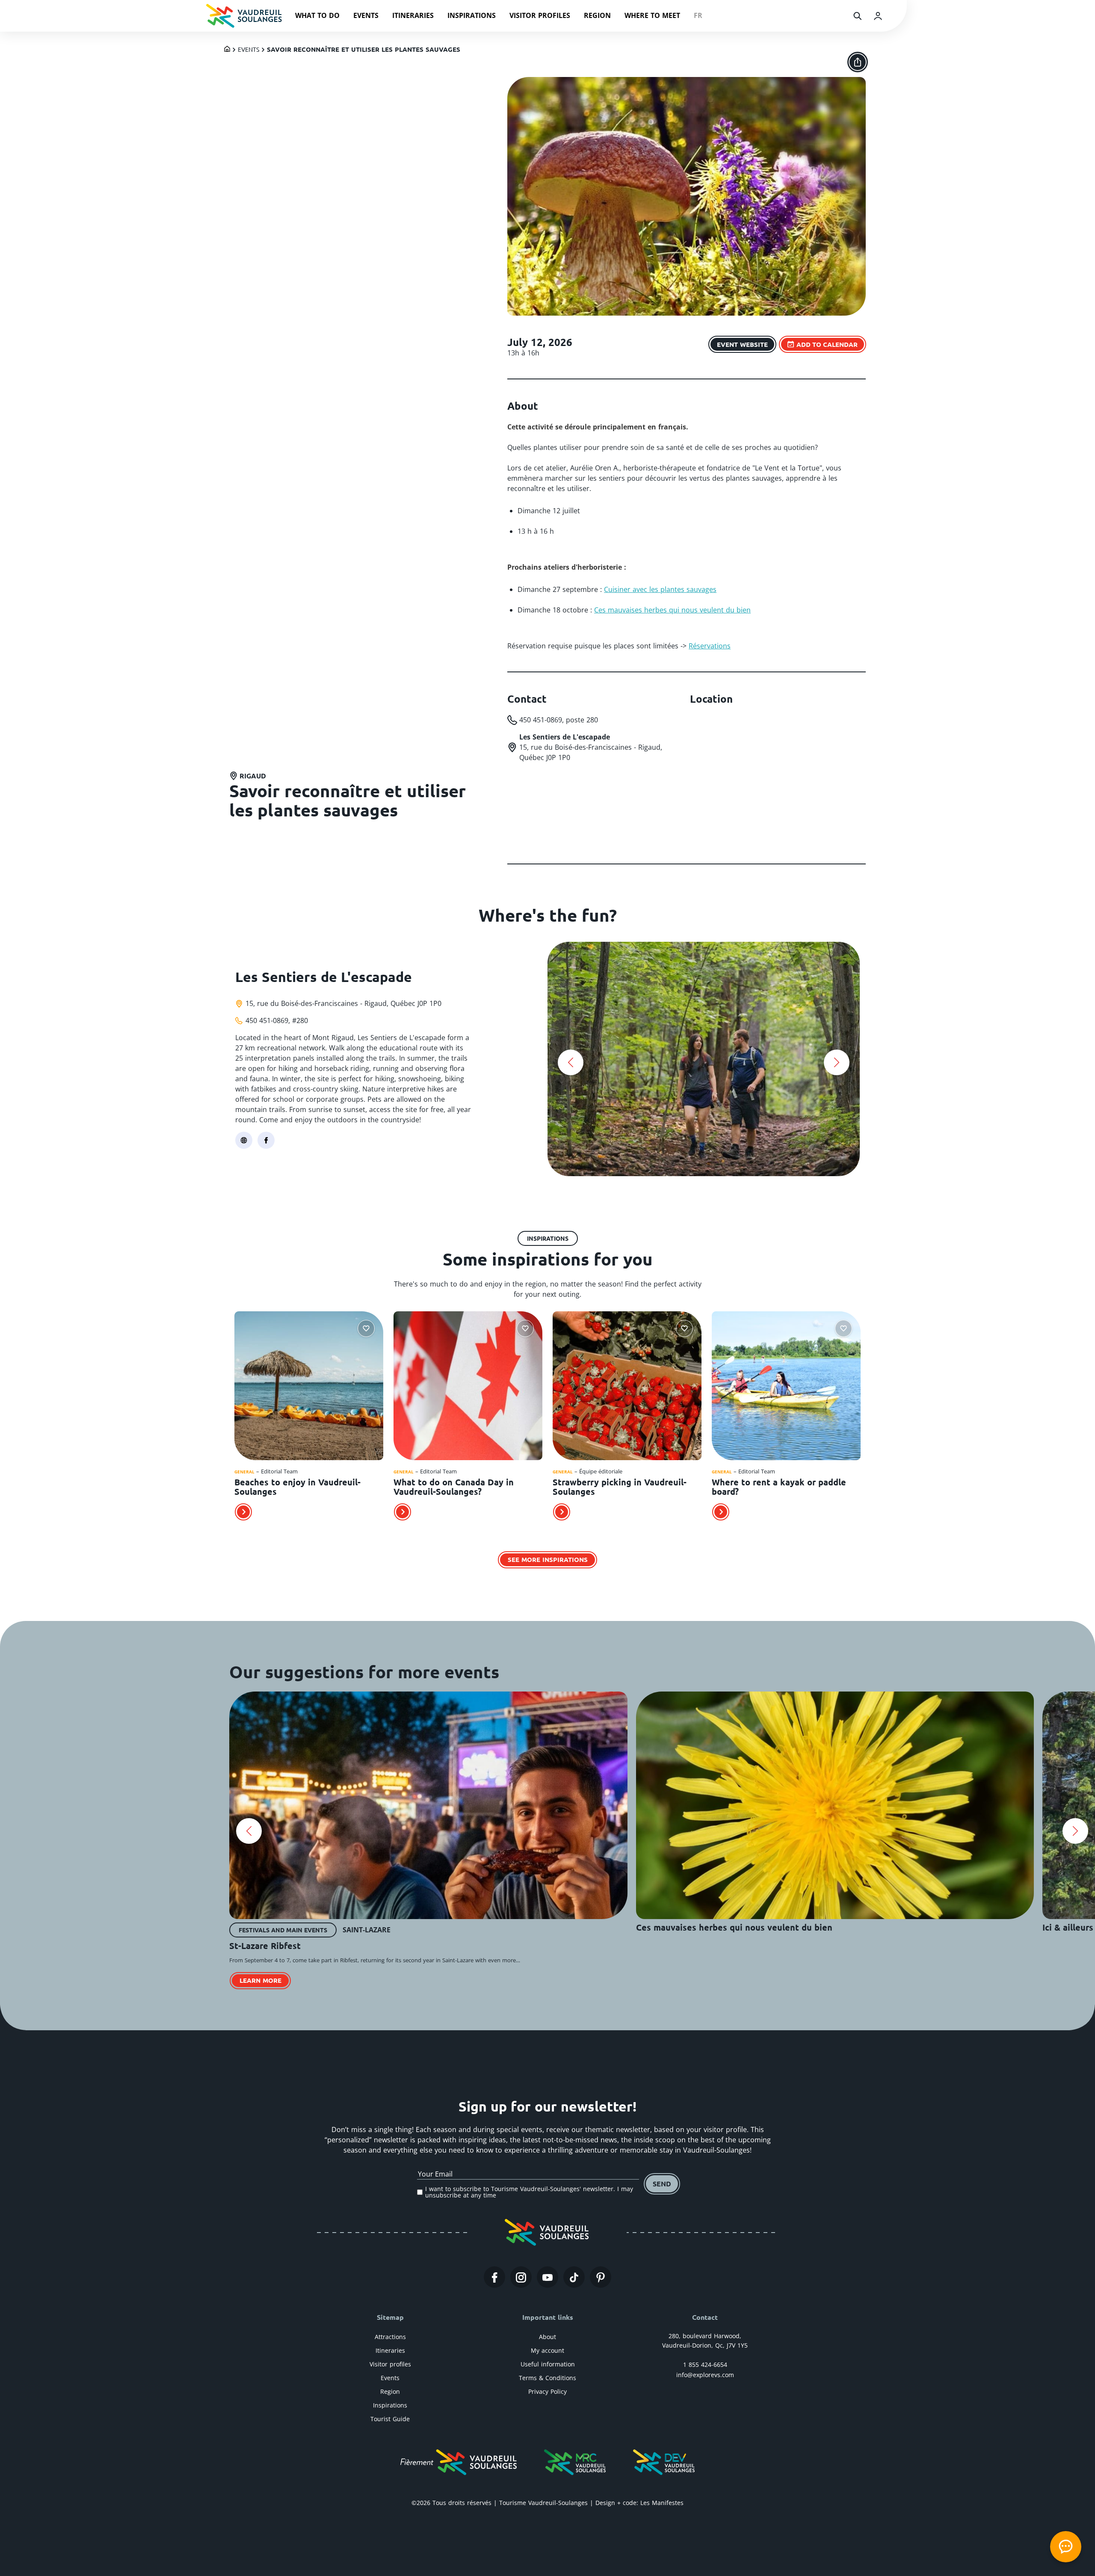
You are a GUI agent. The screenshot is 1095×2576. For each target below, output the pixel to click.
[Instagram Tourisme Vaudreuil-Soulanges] (521, 2277)
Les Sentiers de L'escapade (324, 977)
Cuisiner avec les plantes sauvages (660, 589)
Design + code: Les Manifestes (639, 2503)
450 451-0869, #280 (277, 1020)
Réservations (710, 646)
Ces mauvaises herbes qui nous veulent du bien (672, 610)
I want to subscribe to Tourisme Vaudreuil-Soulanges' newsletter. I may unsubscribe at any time (529, 2192)
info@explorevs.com (705, 2375)
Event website (742, 344)
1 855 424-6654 (705, 2365)
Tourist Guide (390, 2419)
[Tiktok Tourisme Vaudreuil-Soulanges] (574, 2277)
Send (662, 2184)
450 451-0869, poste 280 (559, 720)
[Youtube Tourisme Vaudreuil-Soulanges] (547, 2277)
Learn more (260, 1980)
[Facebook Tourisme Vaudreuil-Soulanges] (494, 2277)
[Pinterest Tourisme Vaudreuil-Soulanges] (601, 2277)
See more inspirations (548, 1559)
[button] (571, 1062)
